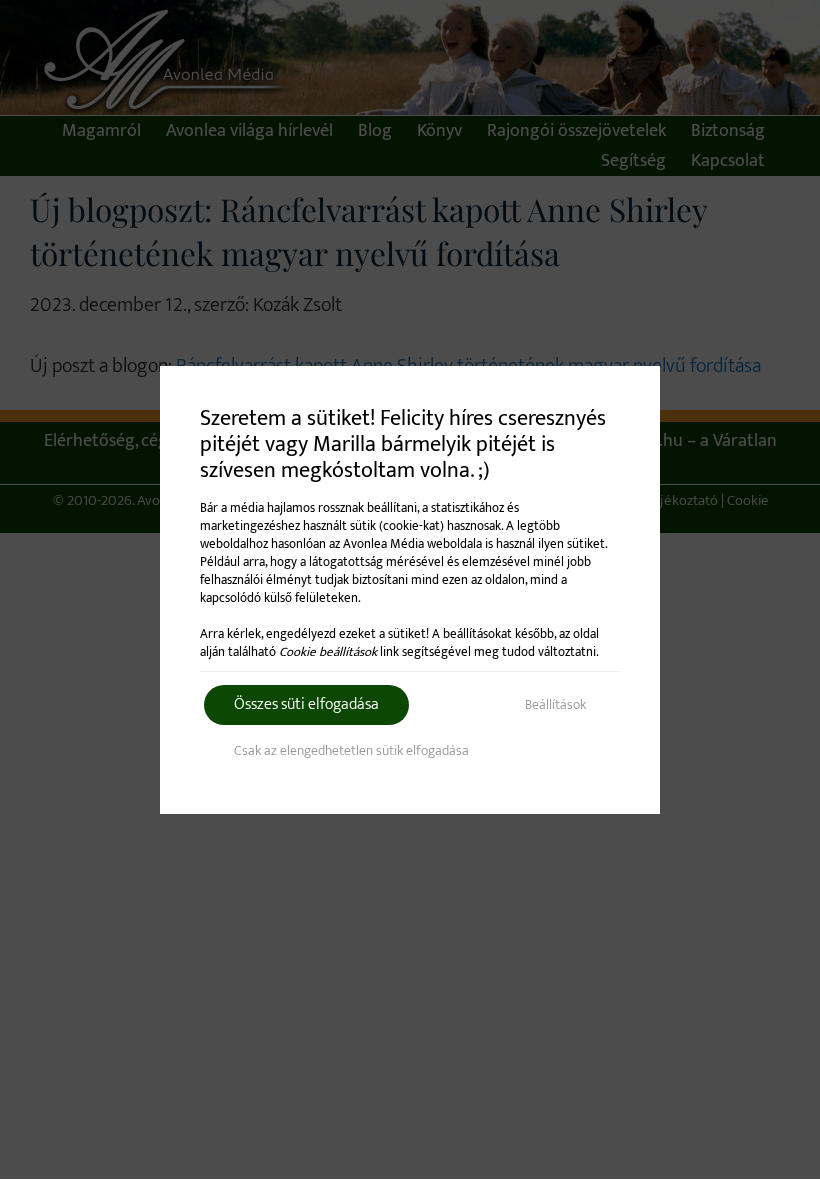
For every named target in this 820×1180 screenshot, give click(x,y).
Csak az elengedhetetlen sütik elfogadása (351, 750)
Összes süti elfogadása (306, 704)
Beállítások (555, 704)
